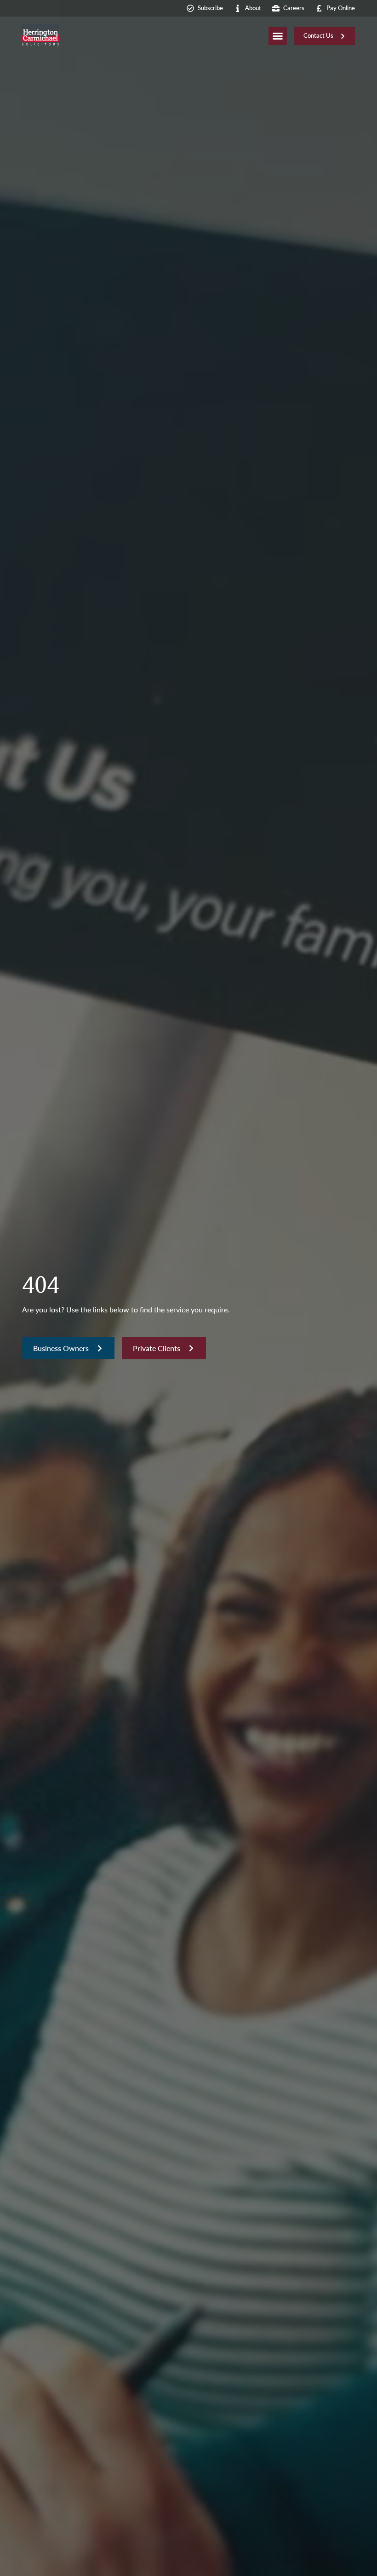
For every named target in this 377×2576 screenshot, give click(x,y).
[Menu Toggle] (278, 36)
